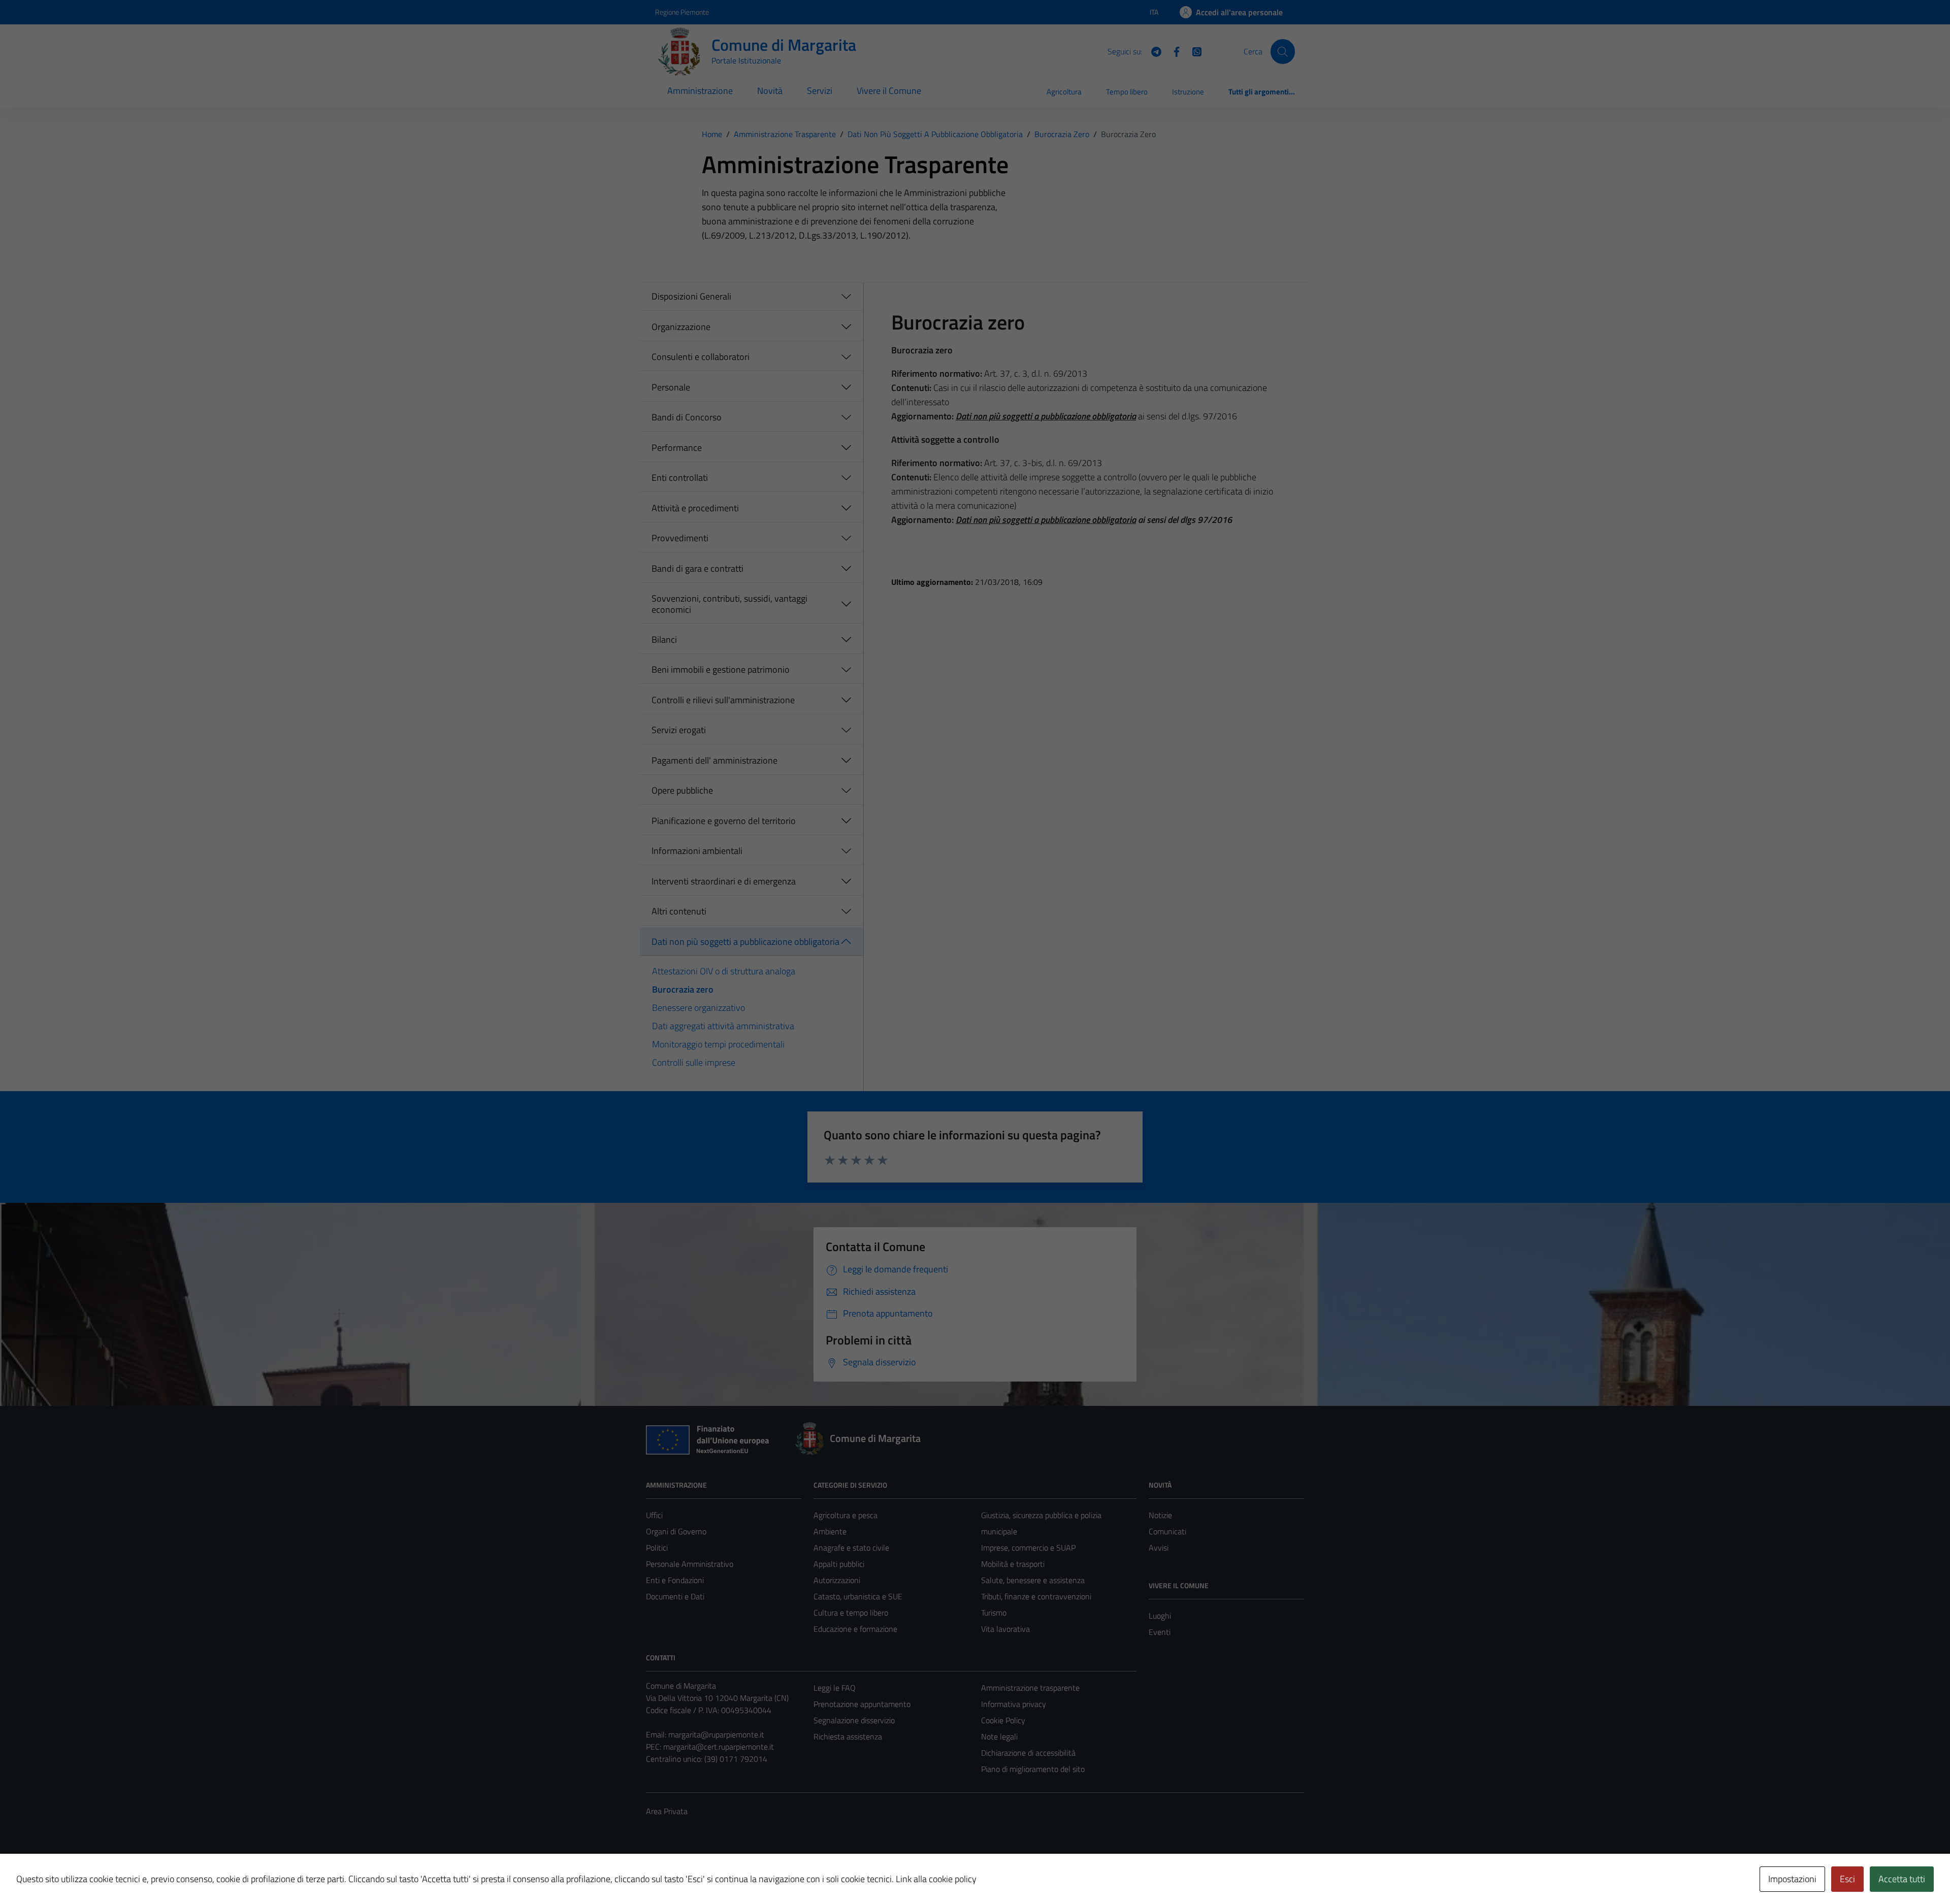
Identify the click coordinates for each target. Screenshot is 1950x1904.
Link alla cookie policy (936, 1879)
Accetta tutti (1902, 1879)
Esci (1847, 1879)
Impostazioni (1792, 1879)
